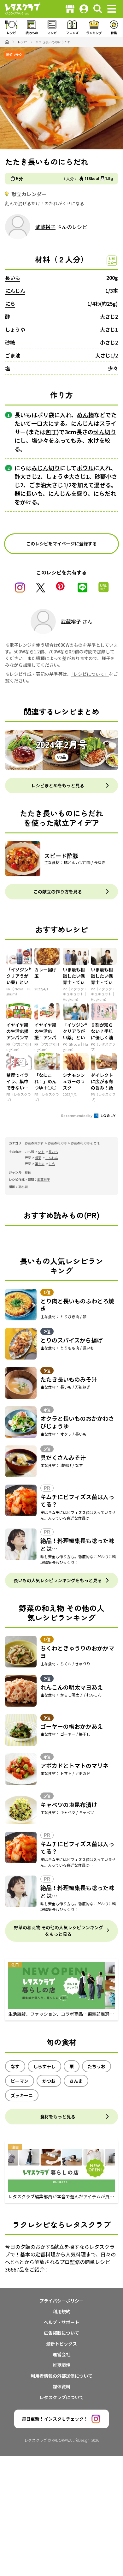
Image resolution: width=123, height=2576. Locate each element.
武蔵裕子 (45, 227)
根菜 (38, 1158)
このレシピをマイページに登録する (61, 543)
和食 (28, 1172)
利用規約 (61, 2311)
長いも (13, 278)
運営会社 (61, 2354)
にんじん (15, 291)
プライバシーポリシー (61, 2301)
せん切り (105, 432)
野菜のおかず (34, 1143)
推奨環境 (61, 2365)
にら (10, 303)
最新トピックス (61, 2344)
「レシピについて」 (90, 674)
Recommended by (77, 1115)
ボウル (85, 468)
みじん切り (46, 468)
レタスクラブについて (61, 2397)
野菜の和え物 (57, 1143)
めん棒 (85, 415)
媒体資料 (61, 2387)
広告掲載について (61, 2333)
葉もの (40, 1164)
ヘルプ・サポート (61, 2322)
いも (41, 1152)
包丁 (51, 432)
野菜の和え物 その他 (85, 1143)
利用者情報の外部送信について (61, 2376)
